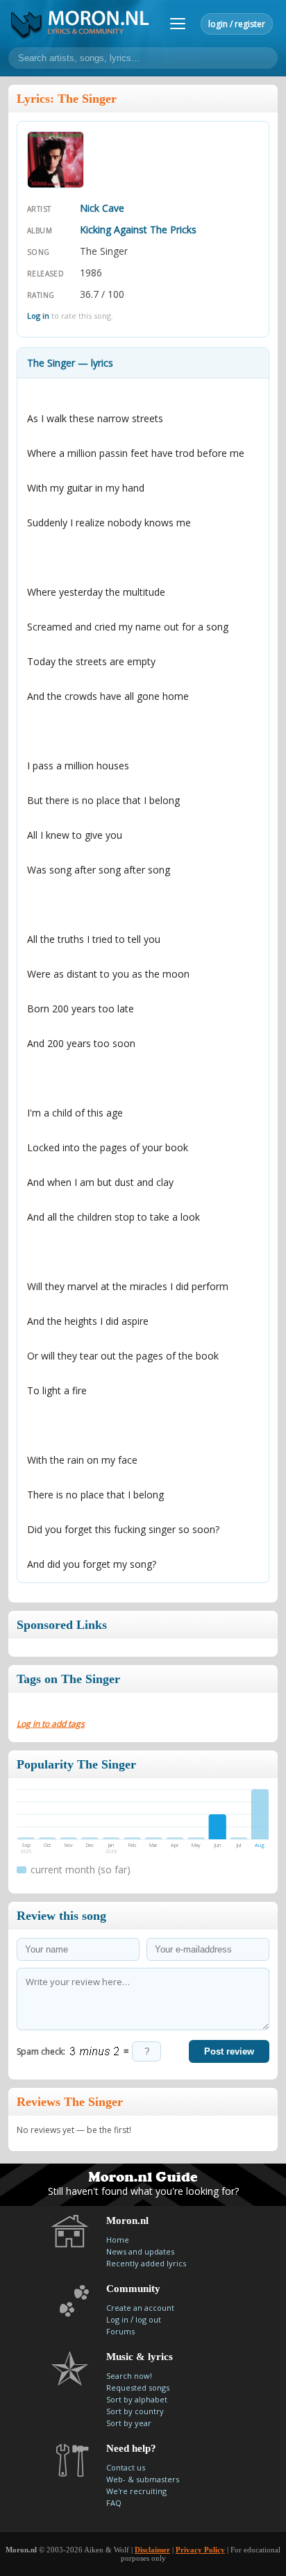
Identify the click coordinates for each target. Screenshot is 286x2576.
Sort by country (135, 2411)
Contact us (126, 2467)
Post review (229, 2051)
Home (118, 2240)
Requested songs (138, 2387)
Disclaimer (152, 2550)
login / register (237, 24)
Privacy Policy (200, 2550)
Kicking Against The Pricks (138, 229)
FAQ (114, 2503)
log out (148, 2319)
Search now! (129, 2376)
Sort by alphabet (137, 2399)
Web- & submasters (143, 2479)
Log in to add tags (51, 1724)
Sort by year (129, 2423)
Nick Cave (102, 208)
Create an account (140, 2308)
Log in (38, 316)
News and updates (140, 2251)
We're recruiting (136, 2491)
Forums (120, 2331)
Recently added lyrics (146, 2263)
